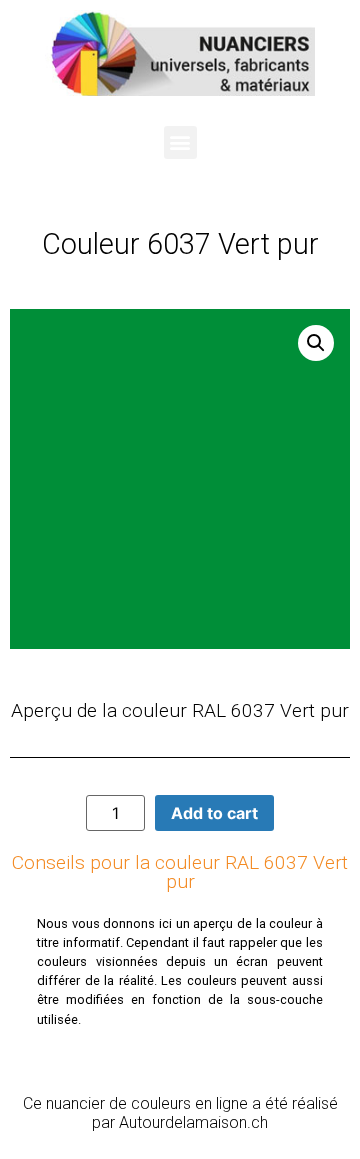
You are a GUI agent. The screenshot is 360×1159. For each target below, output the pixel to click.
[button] (180, 142)
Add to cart (214, 813)
